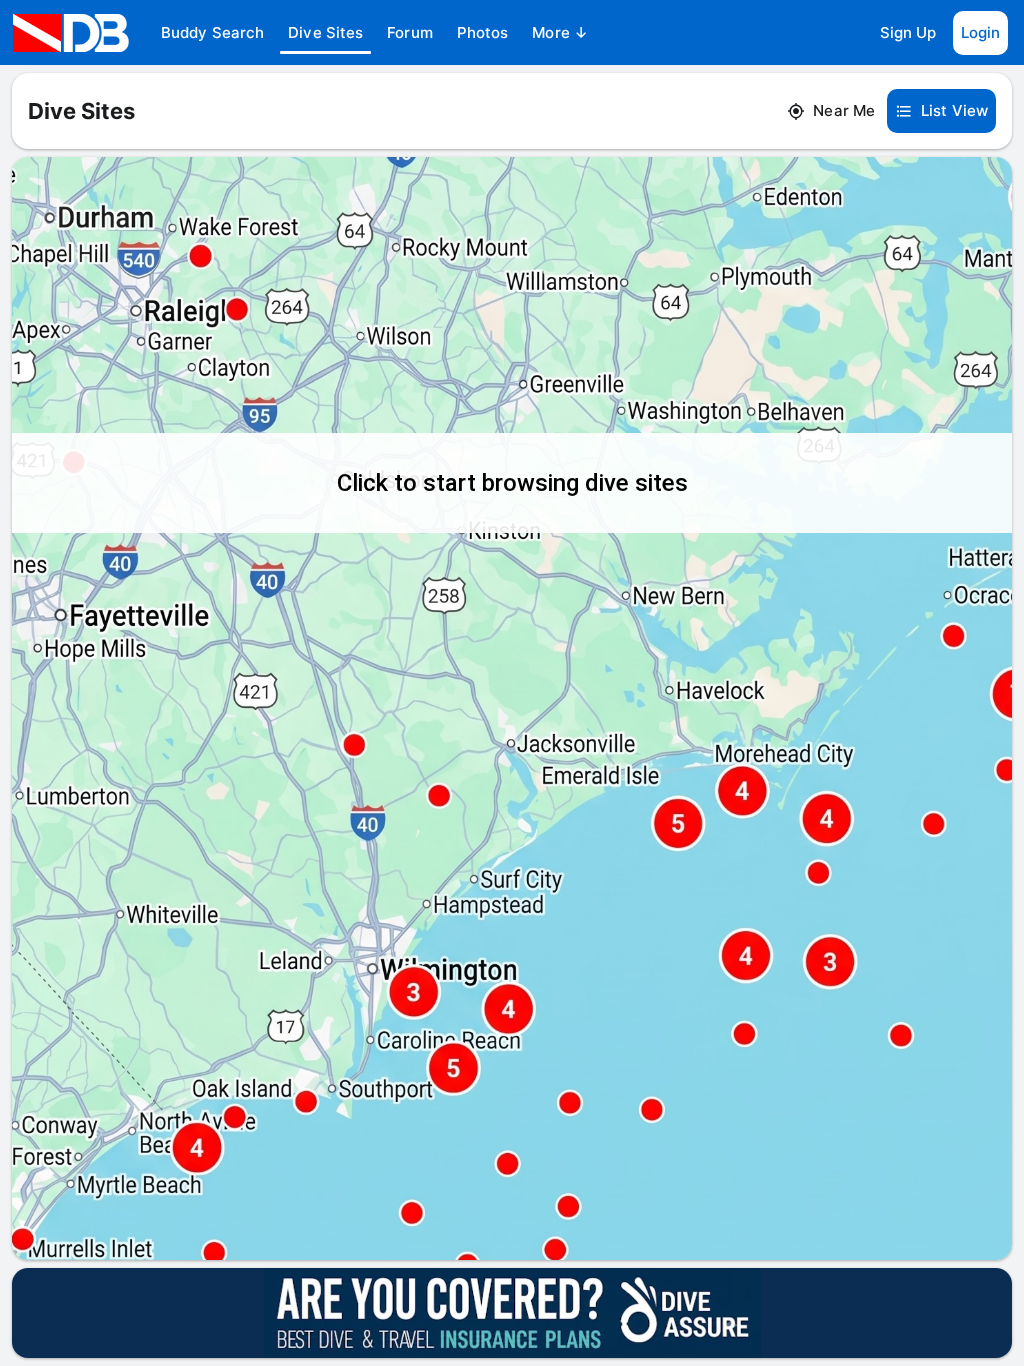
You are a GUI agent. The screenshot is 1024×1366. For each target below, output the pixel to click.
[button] (212, 33)
